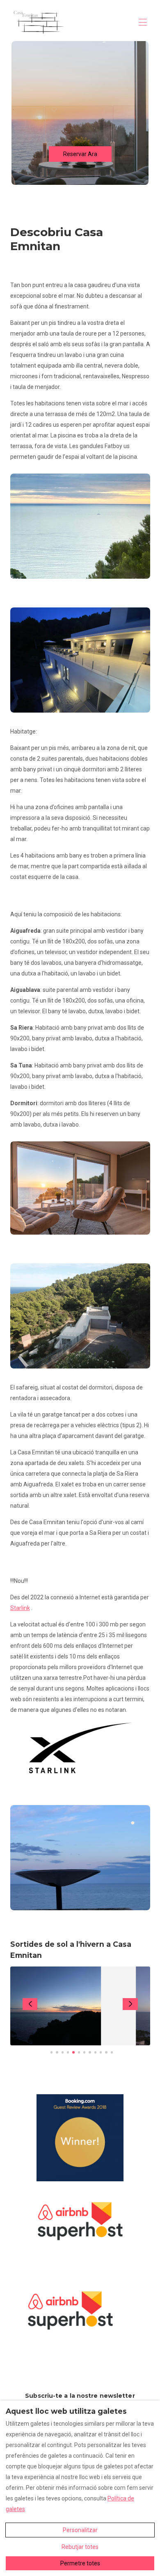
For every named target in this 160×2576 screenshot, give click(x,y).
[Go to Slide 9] (95, 2052)
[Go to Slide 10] (101, 2052)
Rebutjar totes (80, 2547)
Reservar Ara (80, 154)
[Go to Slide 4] (68, 2052)
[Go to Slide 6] (79, 2052)
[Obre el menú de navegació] (143, 22)
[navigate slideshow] (30, 2004)
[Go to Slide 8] (90, 2052)
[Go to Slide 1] (51, 2052)
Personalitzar (80, 2530)
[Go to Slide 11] (106, 2052)
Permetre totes (80, 2563)
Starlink (20, 1608)
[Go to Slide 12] (112, 2052)
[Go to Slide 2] (57, 2052)
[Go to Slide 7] (84, 2052)
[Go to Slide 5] (73, 2052)
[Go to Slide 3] (63, 2052)
